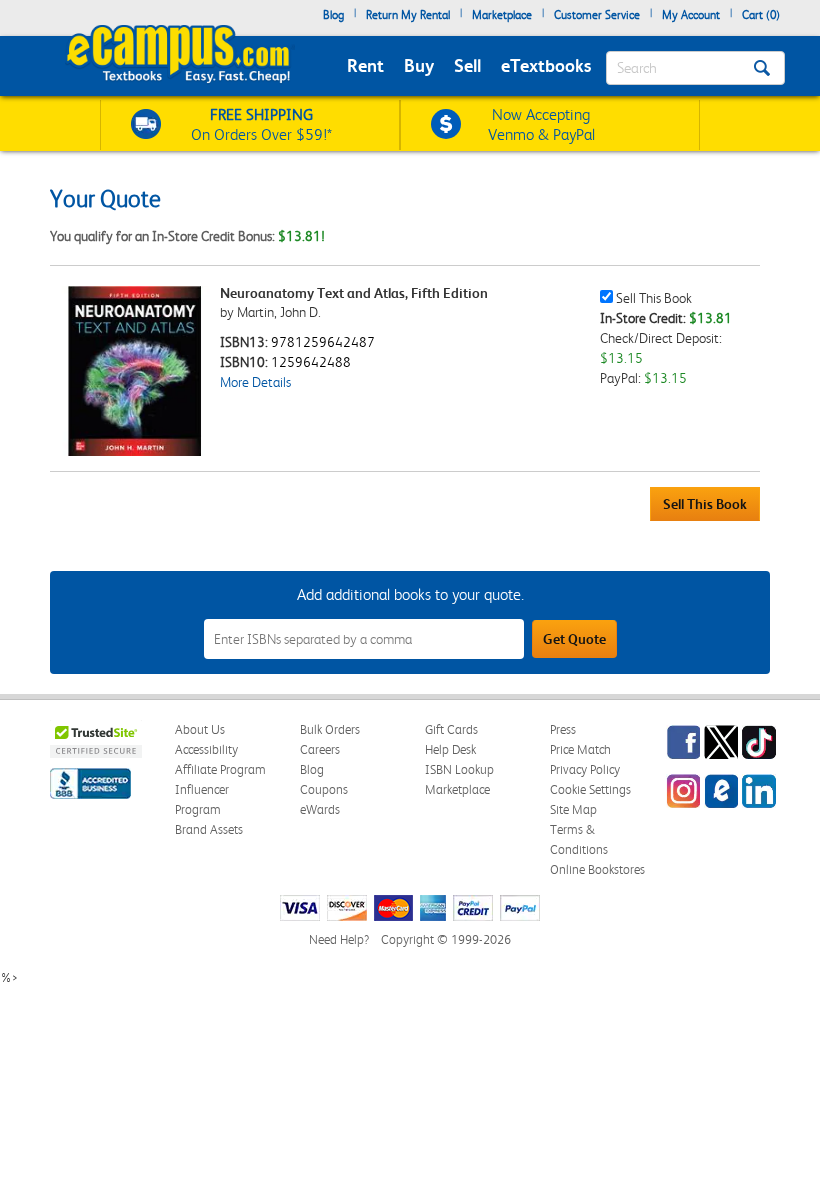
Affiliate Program (220, 769)
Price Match (580, 749)
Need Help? (339, 939)
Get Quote (574, 639)
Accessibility (206, 749)
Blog (333, 15)
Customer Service (597, 15)
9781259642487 (323, 342)
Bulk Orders (330, 729)
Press (563, 729)
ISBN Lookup (459, 769)
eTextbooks (546, 65)
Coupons (324, 789)
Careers (320, 749)
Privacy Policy (585, 769)
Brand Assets (209, 829)
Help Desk (450, 749)
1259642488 (311, 362)
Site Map (573, 809)
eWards (320, 809)
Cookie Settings (590, 789)
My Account (691, 15)
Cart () (761, 15)
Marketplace (502, 15)
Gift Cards (451, 729)
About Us (200, 729)
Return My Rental (408, 15)
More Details (255, 382)
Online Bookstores (597, 869)
